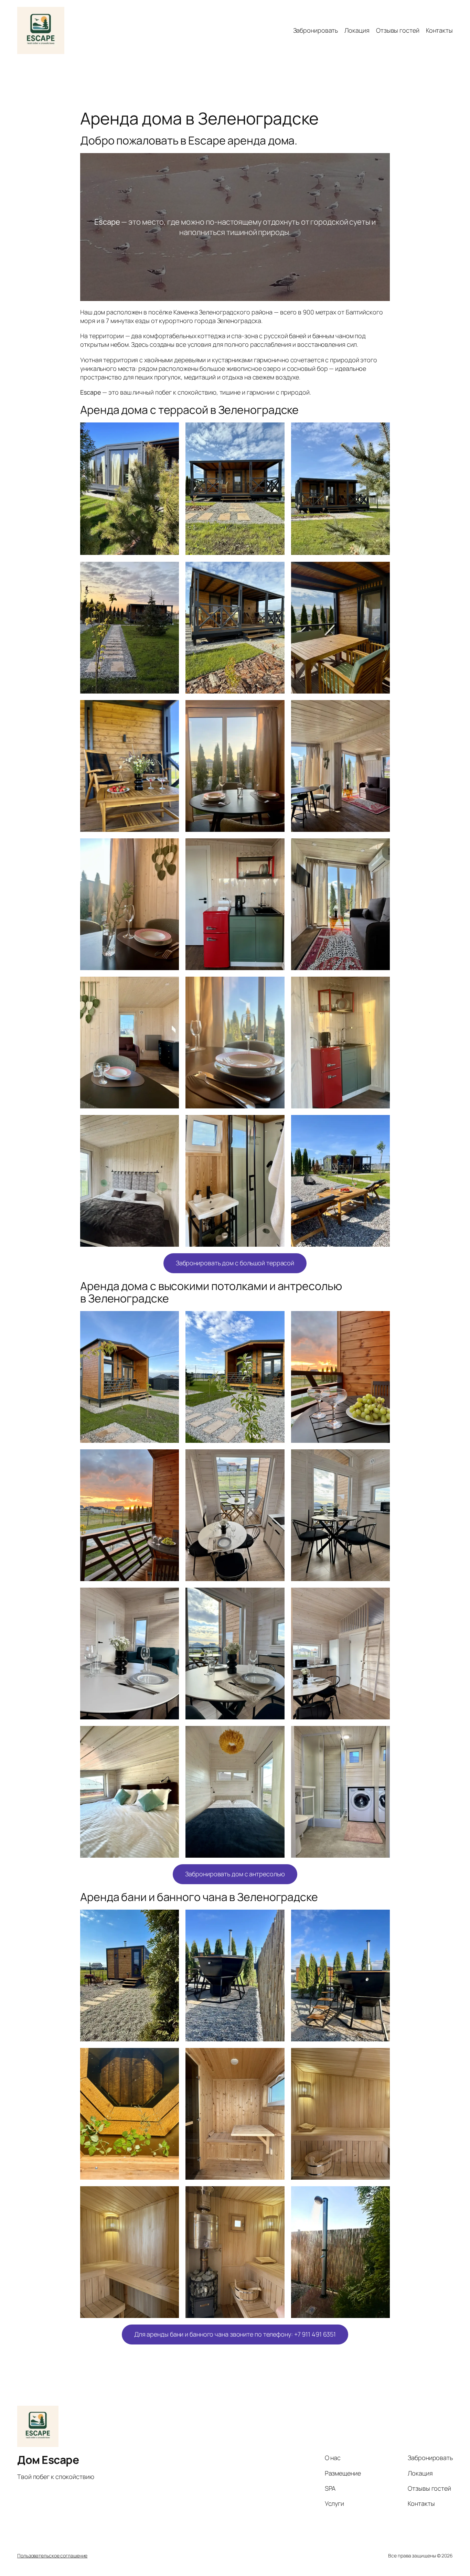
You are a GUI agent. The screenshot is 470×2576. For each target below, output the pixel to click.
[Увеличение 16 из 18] (170, 1124)
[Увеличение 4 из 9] (170, 2057)
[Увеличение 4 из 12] (170, 1458)
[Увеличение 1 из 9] (170, 1919)
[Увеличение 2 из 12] (276, 1320)
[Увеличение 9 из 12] (381, 1597)
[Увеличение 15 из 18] (381, 986)
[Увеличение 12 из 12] (381, 1735)
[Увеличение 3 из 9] (381, 1919)
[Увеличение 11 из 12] (276, 1735)
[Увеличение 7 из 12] (170, 1597)
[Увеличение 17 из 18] (276, 1124)
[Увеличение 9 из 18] (381, 709)
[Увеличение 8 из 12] (276, 1597)
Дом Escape (48, 2460)
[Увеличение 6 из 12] (381, 1458)
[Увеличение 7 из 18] (170, 709)
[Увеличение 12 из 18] (381, 847)
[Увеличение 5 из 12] (276, 1458)
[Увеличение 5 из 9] (276, 2057)
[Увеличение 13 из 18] (170, 986)
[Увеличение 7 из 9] (170, 2195)
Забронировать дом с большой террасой (235, 1263)
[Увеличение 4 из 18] (170, 571)
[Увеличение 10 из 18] (170, 847)
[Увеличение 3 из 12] (381, 1320)
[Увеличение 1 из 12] (170, 1320)
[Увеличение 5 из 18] (276, 571)
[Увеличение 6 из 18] (381, 571)
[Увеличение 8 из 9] (276, 2195)
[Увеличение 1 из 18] (170, 431)
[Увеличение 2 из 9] (276, 1919)
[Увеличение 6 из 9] (381, 2057)
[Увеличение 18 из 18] (381, 1124)
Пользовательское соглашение (52, 2556)
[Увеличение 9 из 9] (381, 2195)
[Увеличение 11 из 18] (276, 847)
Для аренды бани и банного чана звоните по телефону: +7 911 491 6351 (235, 2334)
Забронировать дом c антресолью (235, 1874)
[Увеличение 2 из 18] (276, 431)
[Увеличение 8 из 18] (276, 709)
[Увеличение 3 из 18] (381, 431)
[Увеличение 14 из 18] (276, 986)
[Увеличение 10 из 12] (170, 1735)
